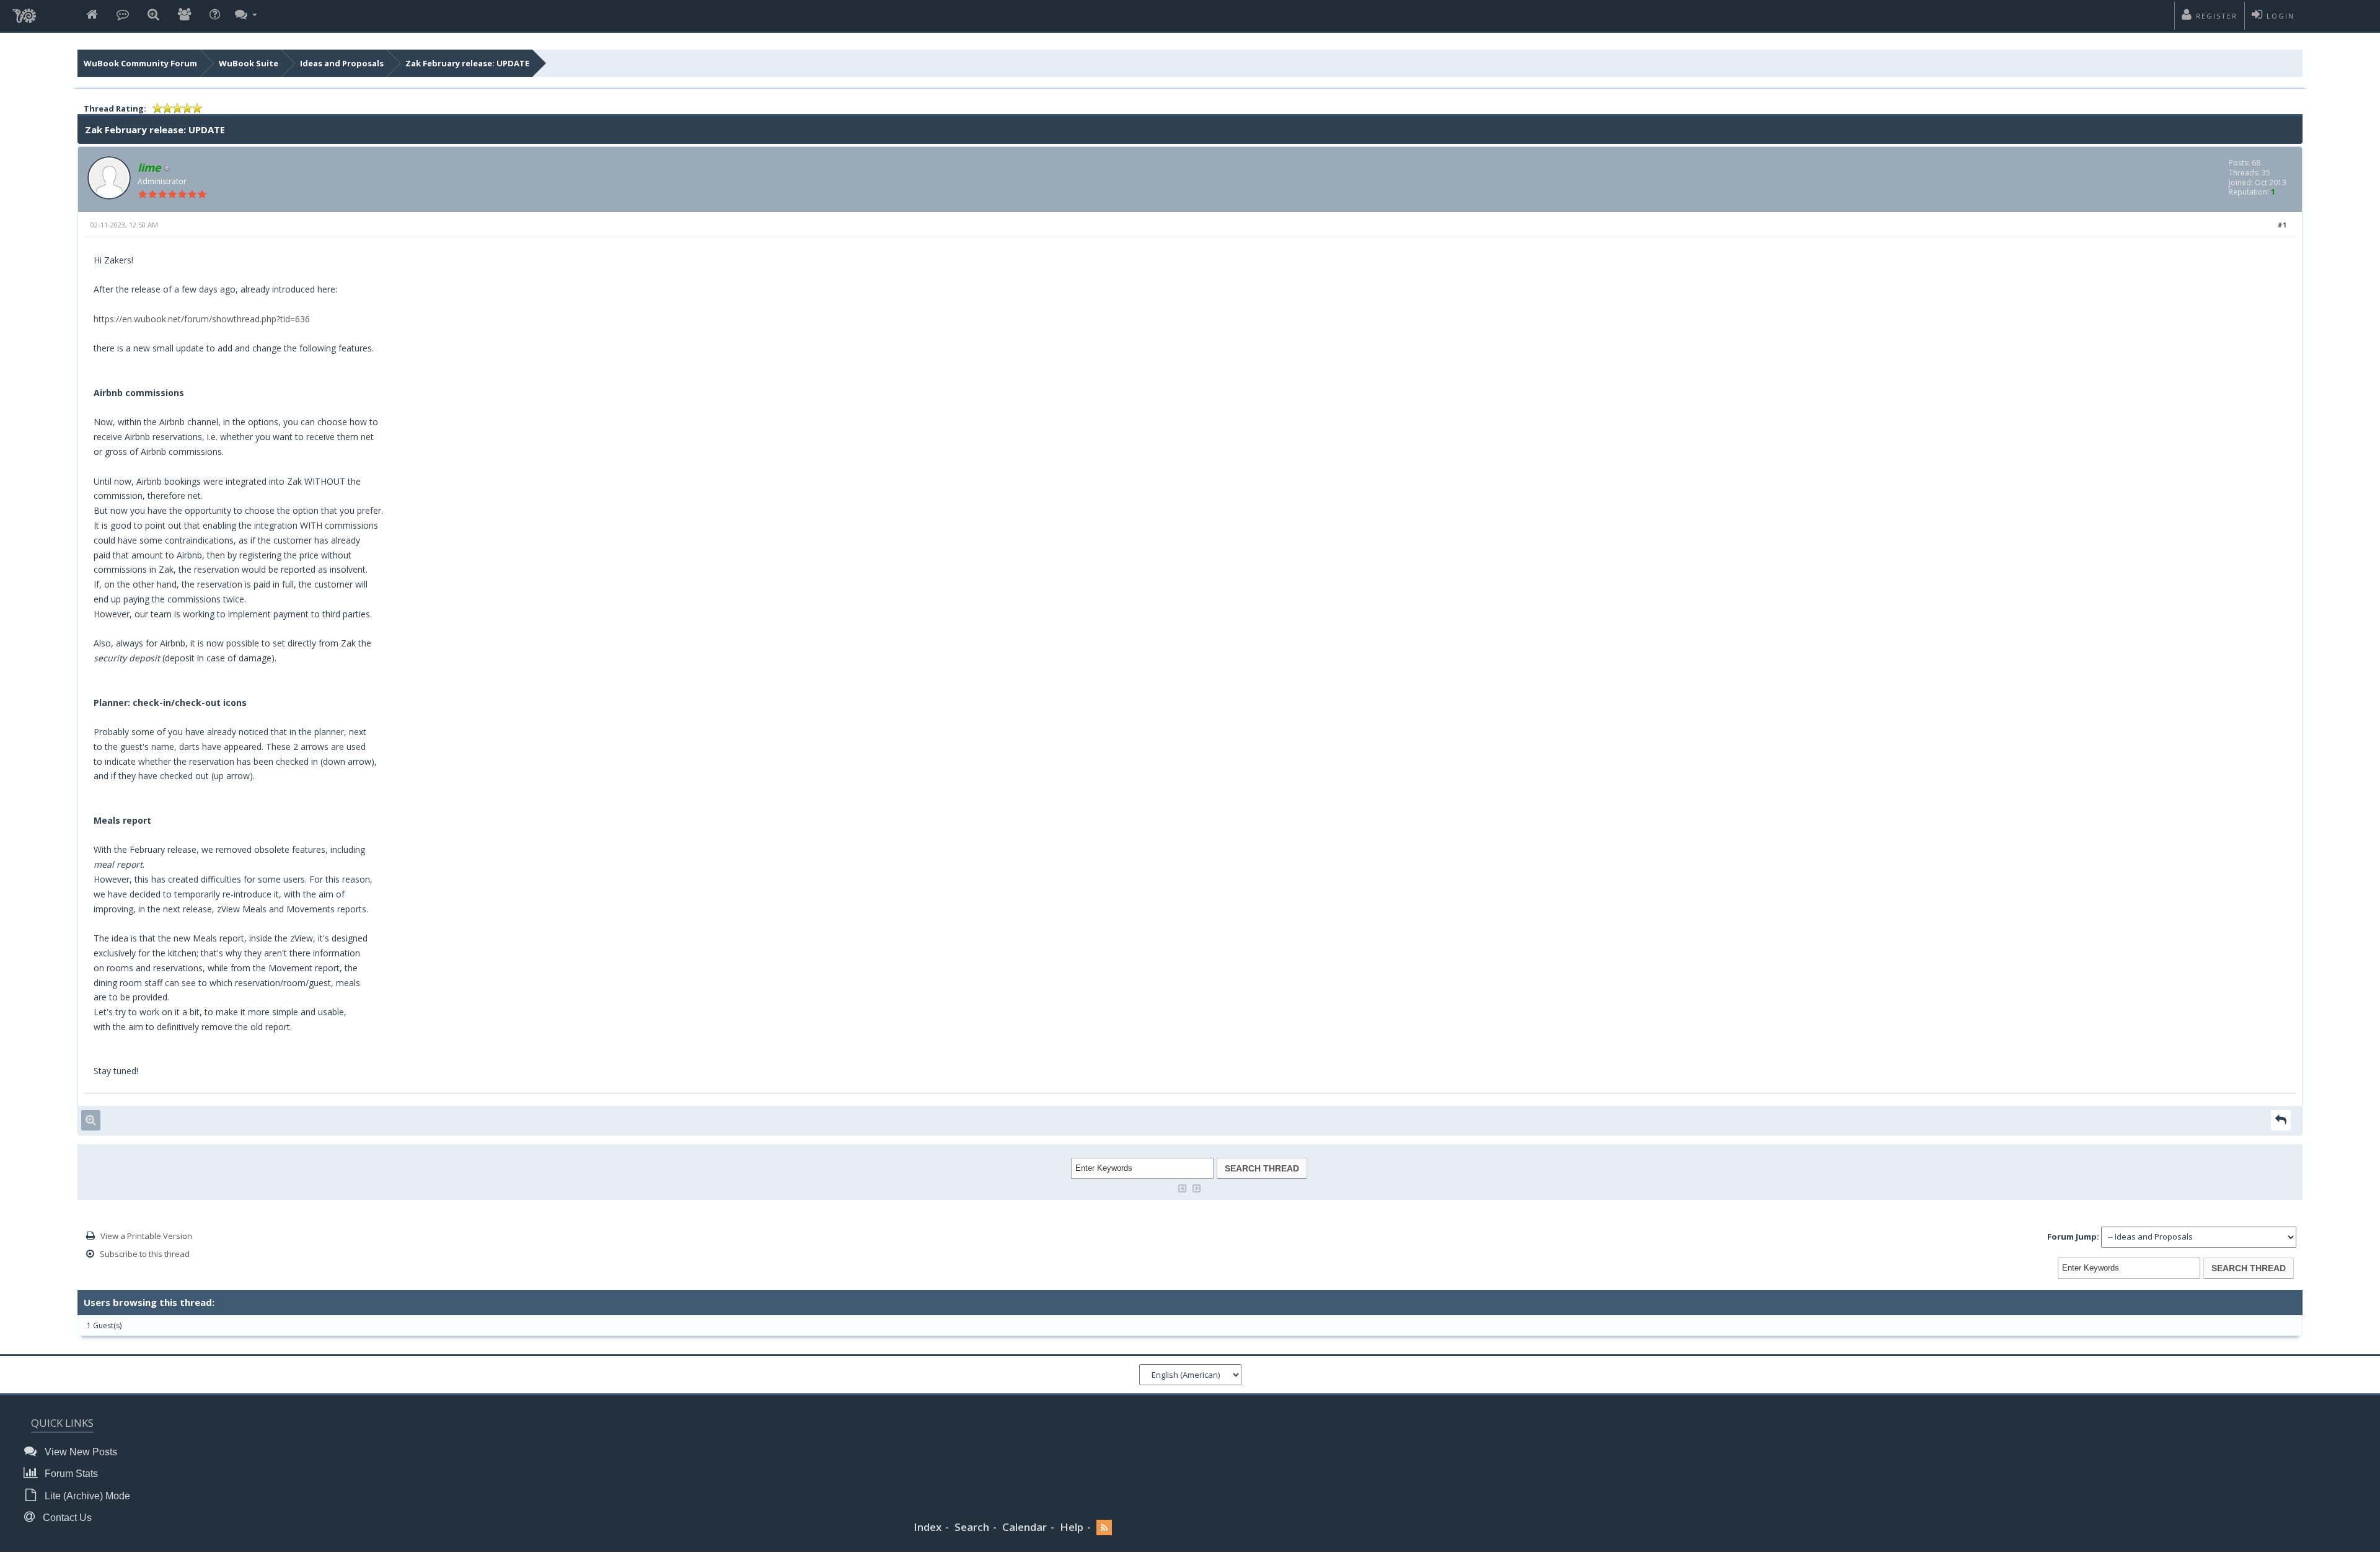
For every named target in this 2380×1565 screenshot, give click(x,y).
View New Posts (80, 1452)
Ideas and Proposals (342, 63)
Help (1072, 1527)
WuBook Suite (249, 63)
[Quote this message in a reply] (2281, 1120)
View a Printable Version (146, 1236)
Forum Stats (70, 1474)
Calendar (1025, 1527)
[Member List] (184, 15)
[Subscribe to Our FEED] (1104, 1528)
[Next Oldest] (1183, 1187)
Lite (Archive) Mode (86, 1496)
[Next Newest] (1197, 1187)
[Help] (215, 15)
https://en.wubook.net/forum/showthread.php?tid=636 (202, 319)
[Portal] (123, 15)
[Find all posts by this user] (91, 1120)
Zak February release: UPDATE (467, 63)
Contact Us (66, 1518)
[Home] (92, 15)
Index (928, 1527)
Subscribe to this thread (145, 1254)
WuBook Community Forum (140, 63)
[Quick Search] (153, 15)
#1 (2282, 225)
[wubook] (24, 12)
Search (972, 1527)
